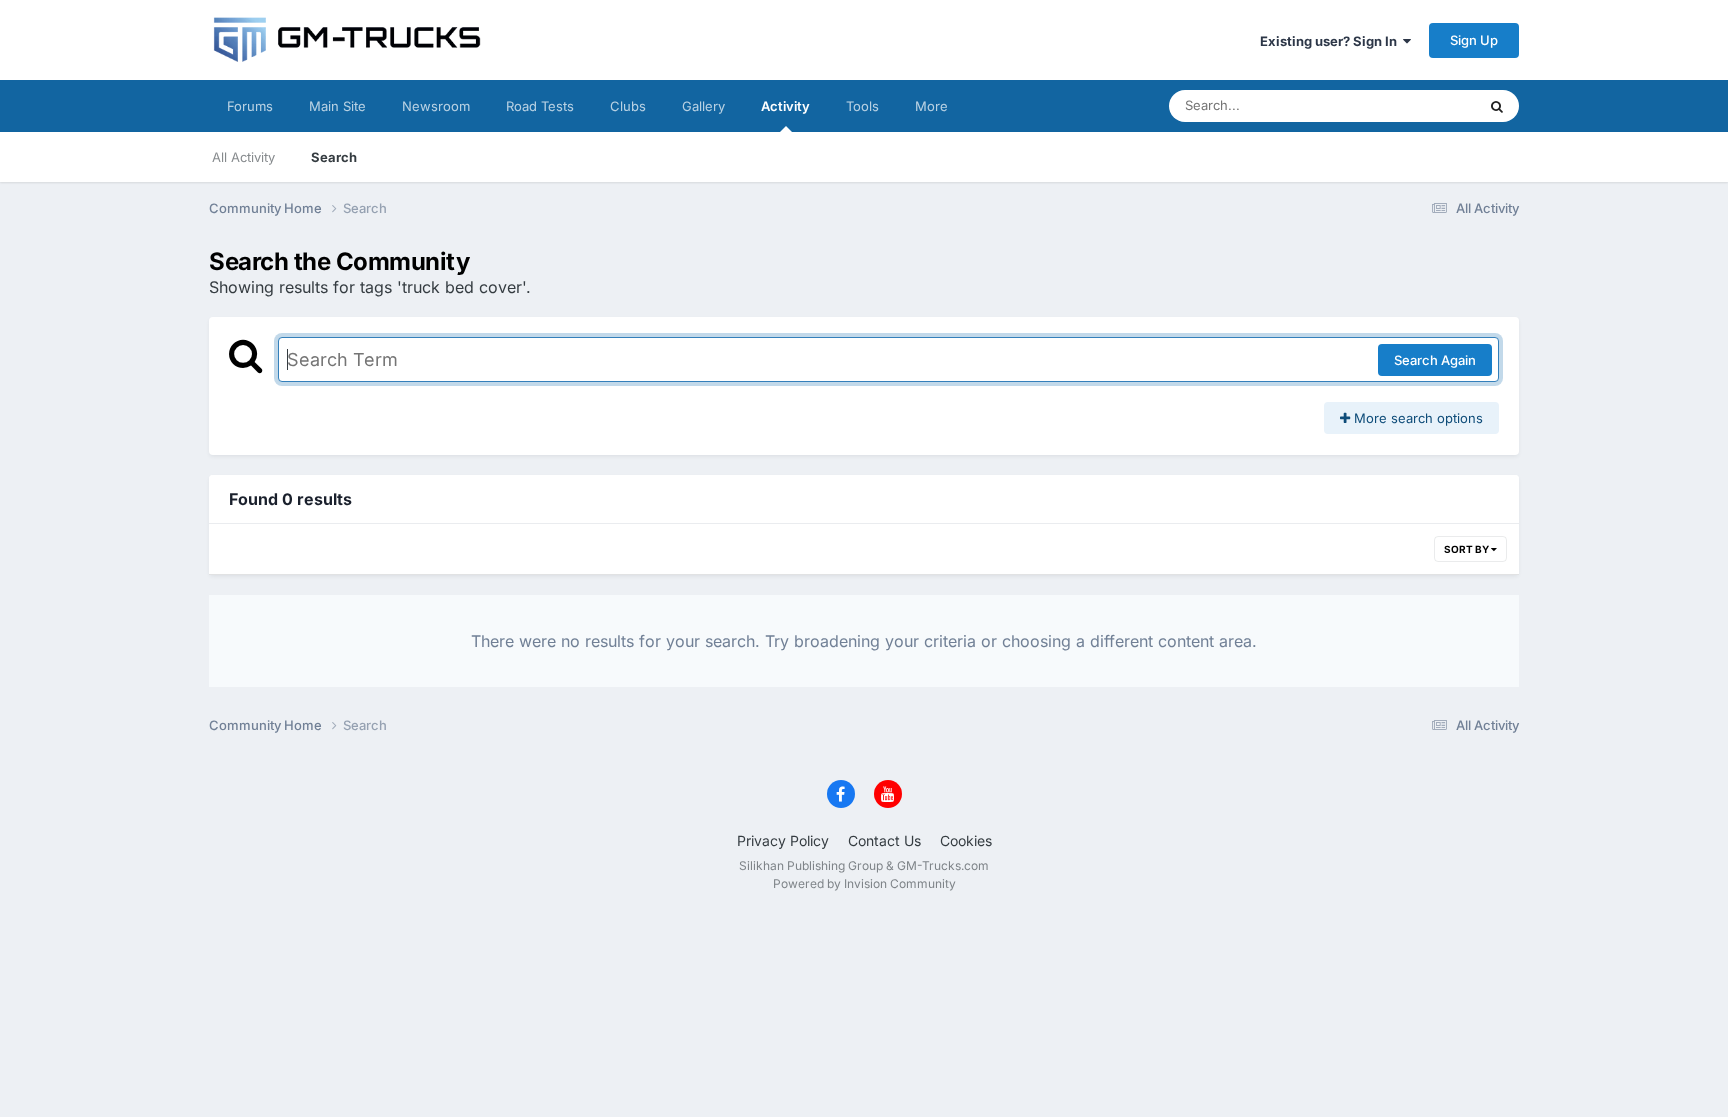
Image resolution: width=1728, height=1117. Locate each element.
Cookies (966, 840)
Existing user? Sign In (1331, 41)
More (931, 106)
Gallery (703, 106)
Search (334, 157)
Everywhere (1413, 105)
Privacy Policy (783, 840)
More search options (1416, 418)
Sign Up (1474, 40)
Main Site (337, 106)
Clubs (628, 106)
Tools (862, 106)
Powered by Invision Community (864, 883)
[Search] (1497, 106)
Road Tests (540, 106)
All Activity (243, 157)
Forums (250, 106)
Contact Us (884, 840)
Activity (785, 106)
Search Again (1435, 360)
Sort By (1467, 549)
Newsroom (436, 106)
